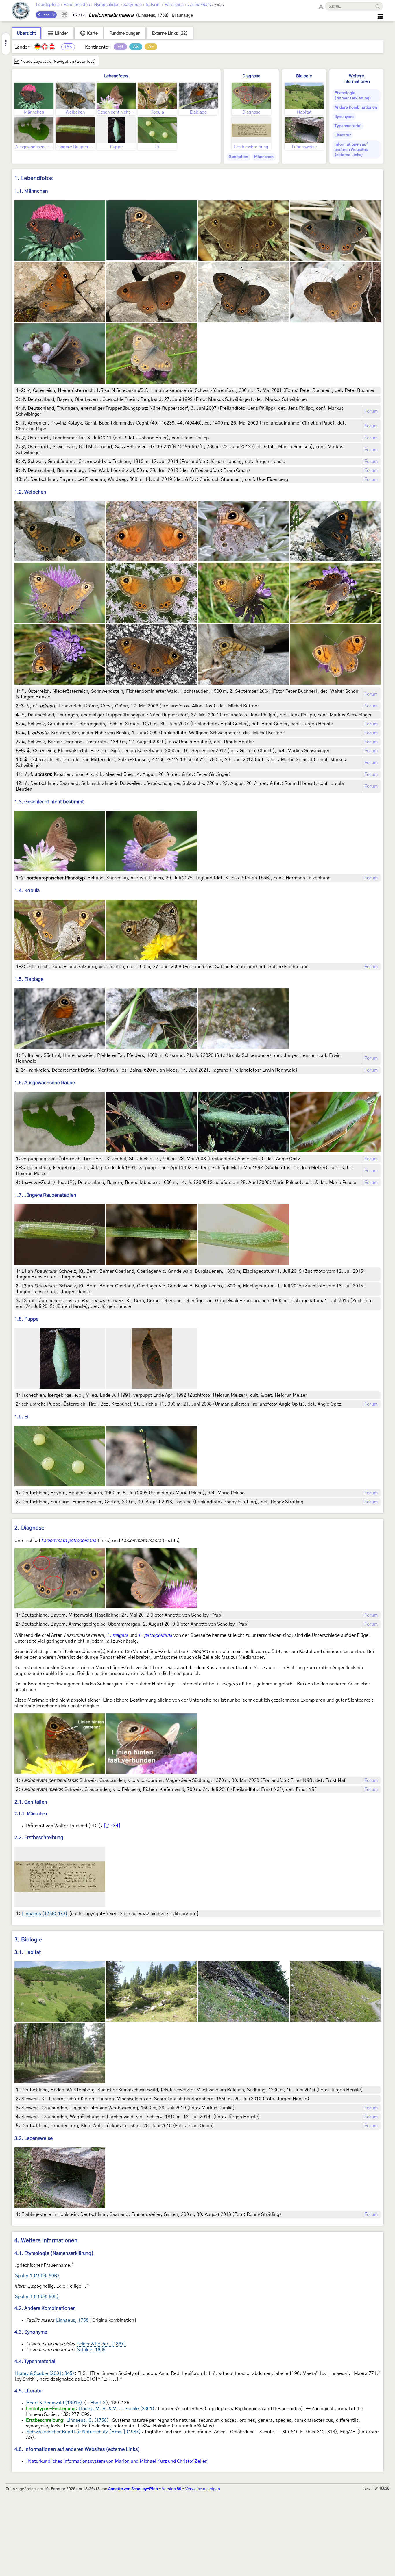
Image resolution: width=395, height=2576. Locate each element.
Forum (371, 411)
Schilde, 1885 (91, 2350)
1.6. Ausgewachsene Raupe (45, 1083)
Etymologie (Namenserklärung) (353, 96)
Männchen (264, 157)
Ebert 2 (98, 2403)
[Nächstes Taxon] (53, 15)
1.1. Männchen (31, 191)
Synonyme (344, 117)
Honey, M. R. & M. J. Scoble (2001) (117, 2409)
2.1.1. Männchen (31, 1814)
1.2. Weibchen (30, 492)
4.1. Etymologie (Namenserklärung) (54, 2253)
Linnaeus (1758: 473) (45, 1914)
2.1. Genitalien (31, 1802)
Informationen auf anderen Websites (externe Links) (351, 150)
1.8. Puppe (26, 1319)
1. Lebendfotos (34, 178)
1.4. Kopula (27, 891)
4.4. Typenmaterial (35, 2361)
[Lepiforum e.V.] (21, 11)
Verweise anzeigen (203, 2489)
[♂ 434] (112, 1826)
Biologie (304, 76)
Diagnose (251, 76)
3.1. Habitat (28, 1952)
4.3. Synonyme (31, 2332)
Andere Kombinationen (356, 108)
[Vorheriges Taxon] (39, 15)
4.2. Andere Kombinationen (45, 2308)
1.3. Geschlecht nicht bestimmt (49, 802)
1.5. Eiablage (29, 979)
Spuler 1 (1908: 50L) (37, 2297)
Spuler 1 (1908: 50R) (37, 2276)
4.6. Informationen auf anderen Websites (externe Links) (77, 2449)
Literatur (343, 135)
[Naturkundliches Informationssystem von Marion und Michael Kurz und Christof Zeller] (117, 2461)
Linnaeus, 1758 (72, 2320)
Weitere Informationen (357, 79)
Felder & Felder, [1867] (101, 2344)
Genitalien (238, 157)
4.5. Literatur (29, 2391)
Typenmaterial (348, 126)
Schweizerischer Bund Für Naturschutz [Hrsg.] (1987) (84, 2432)
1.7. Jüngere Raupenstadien (45, 1195)
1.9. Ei (22, 1417)
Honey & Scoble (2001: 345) (45, 2373)
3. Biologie (28, 1940)
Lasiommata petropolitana (69, 1541)
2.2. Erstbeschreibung (39, 1838)
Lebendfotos (116, 76)
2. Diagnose (29, 1528)
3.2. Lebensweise (34, 2138)
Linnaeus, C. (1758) (88, 2420)
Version (172, 2489)
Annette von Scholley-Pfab (133, 2489)
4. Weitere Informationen (46, 2241)
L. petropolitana (155, 1635)
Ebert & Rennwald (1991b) (54, 2403)
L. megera (118, 1635)
